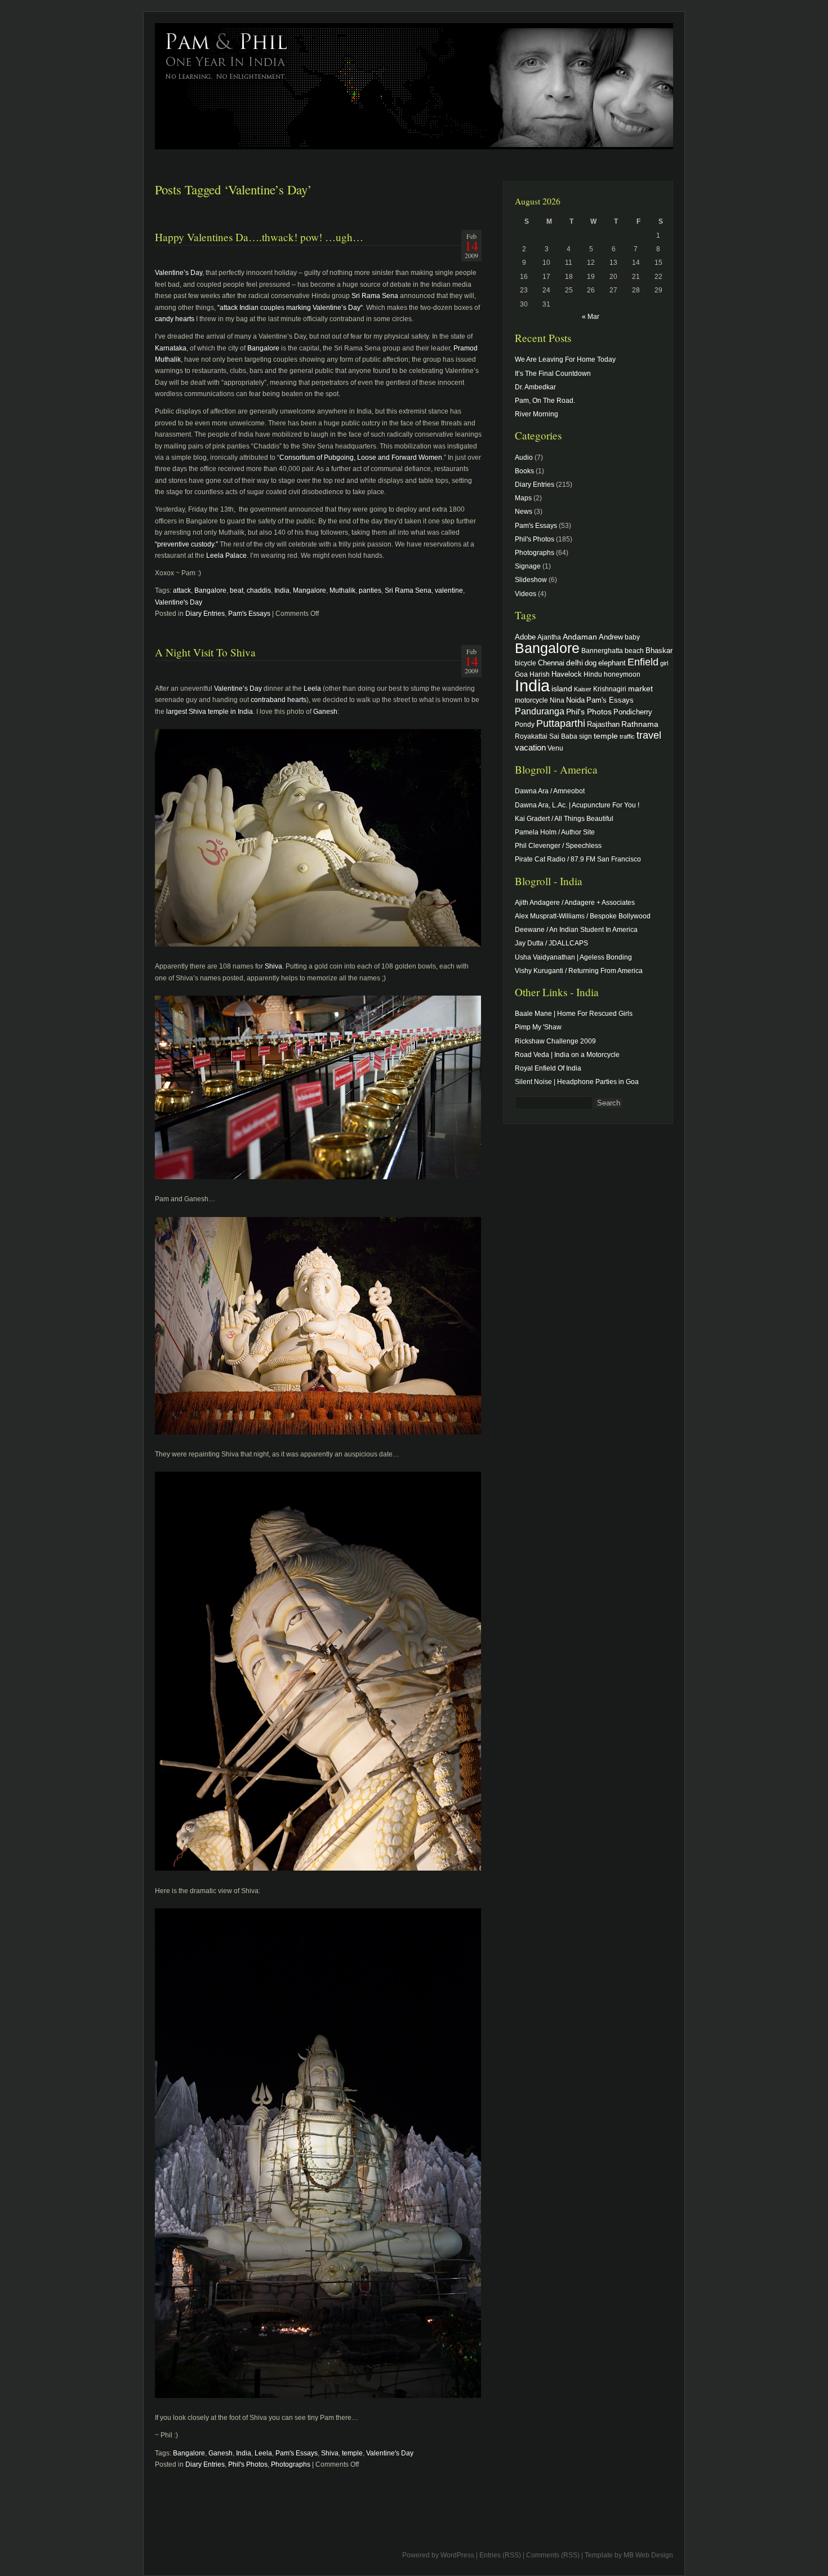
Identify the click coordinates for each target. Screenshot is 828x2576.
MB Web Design (648, 2555)
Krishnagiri (610, 689)
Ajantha (549, 637)
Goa (521, 674)
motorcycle (531, 700)
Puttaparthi (561, 723)
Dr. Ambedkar (535, 387)
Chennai (551, 663)
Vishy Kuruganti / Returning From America (579, 971)
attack (182, 590)
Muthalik (342, 590)
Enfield (643, 662)
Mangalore (310, 590)
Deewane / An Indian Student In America (576, 930)
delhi (575, 663)
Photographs (291, 2464)
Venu (555, 748)
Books (524, 471)
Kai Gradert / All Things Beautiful (564, 819)
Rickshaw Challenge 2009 (555, 1041)
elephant (612, 663)
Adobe (525, 637)
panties (370, 590)
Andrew (611, 637)
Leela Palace (226, 556)
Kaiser (583, 689)
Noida (575, 700)
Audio (524, 458)
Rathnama (640, 724)
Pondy (525, 724)
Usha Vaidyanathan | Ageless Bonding (573, 957)
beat (237, 590)
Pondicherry (633, 712)
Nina (557, 700)
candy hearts (175, 319)
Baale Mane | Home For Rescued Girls (574, 1014)
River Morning (537, 414)
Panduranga (540, 711)
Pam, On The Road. (545, 401)
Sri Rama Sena (375, 296)
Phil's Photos (248, 2464)
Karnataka (171, 348)
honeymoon (622, 674)
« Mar (591, 317)
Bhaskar (659, 650)
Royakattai (531, 736)
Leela (312, 689)
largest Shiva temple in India (210, 712)
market (640, 689)
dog (591, 663)
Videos (526, 594)
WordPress (457, 2555)
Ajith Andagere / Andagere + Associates (575, 903)
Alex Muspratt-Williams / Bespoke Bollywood (583, 916)
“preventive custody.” (186, 544)
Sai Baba (563, 736)
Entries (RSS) (500, 2555)
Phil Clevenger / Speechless (558, 846)
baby (632, 637)
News (524, 512)
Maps (523, 498)
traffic (627, 736)
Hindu (593, 674)
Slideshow (531, 580)
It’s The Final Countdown (553, 374)
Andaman (580, 637)
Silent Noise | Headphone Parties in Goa (577, 1082)
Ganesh (325, 712)
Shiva (273, 966)
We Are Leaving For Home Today (565, 359)
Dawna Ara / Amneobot (550, 791)
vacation (530, 747)
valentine (449, 590)
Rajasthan (603, 725)
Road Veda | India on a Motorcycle (567, 1055)
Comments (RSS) (553, 2555)
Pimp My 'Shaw (538, 1027)
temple (352, 2453)
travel (649, 735)
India (282, 590)
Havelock (567, 674)
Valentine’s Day (179, 273)
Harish (540, 674)
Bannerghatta (602, 650)
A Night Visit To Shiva (205, 652)
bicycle (526, 663)
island (562, 689)
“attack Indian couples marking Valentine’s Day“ (290, 308)
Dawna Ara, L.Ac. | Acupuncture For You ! (577, 805)
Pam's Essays (249, 614)
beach (634, 650)
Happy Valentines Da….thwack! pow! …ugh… (259, 237)
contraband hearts (279, 700)
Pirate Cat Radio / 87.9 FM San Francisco (578, 859)
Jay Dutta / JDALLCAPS (551, 943)
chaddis (259, 590)
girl (664, 663)
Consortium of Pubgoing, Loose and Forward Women (361, 458)
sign (586, 736)
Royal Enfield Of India (548, 1068)
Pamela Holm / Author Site (555, 832)
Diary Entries (205, 614)
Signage (528, 566)
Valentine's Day (179, 602)
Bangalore (263, 348)
